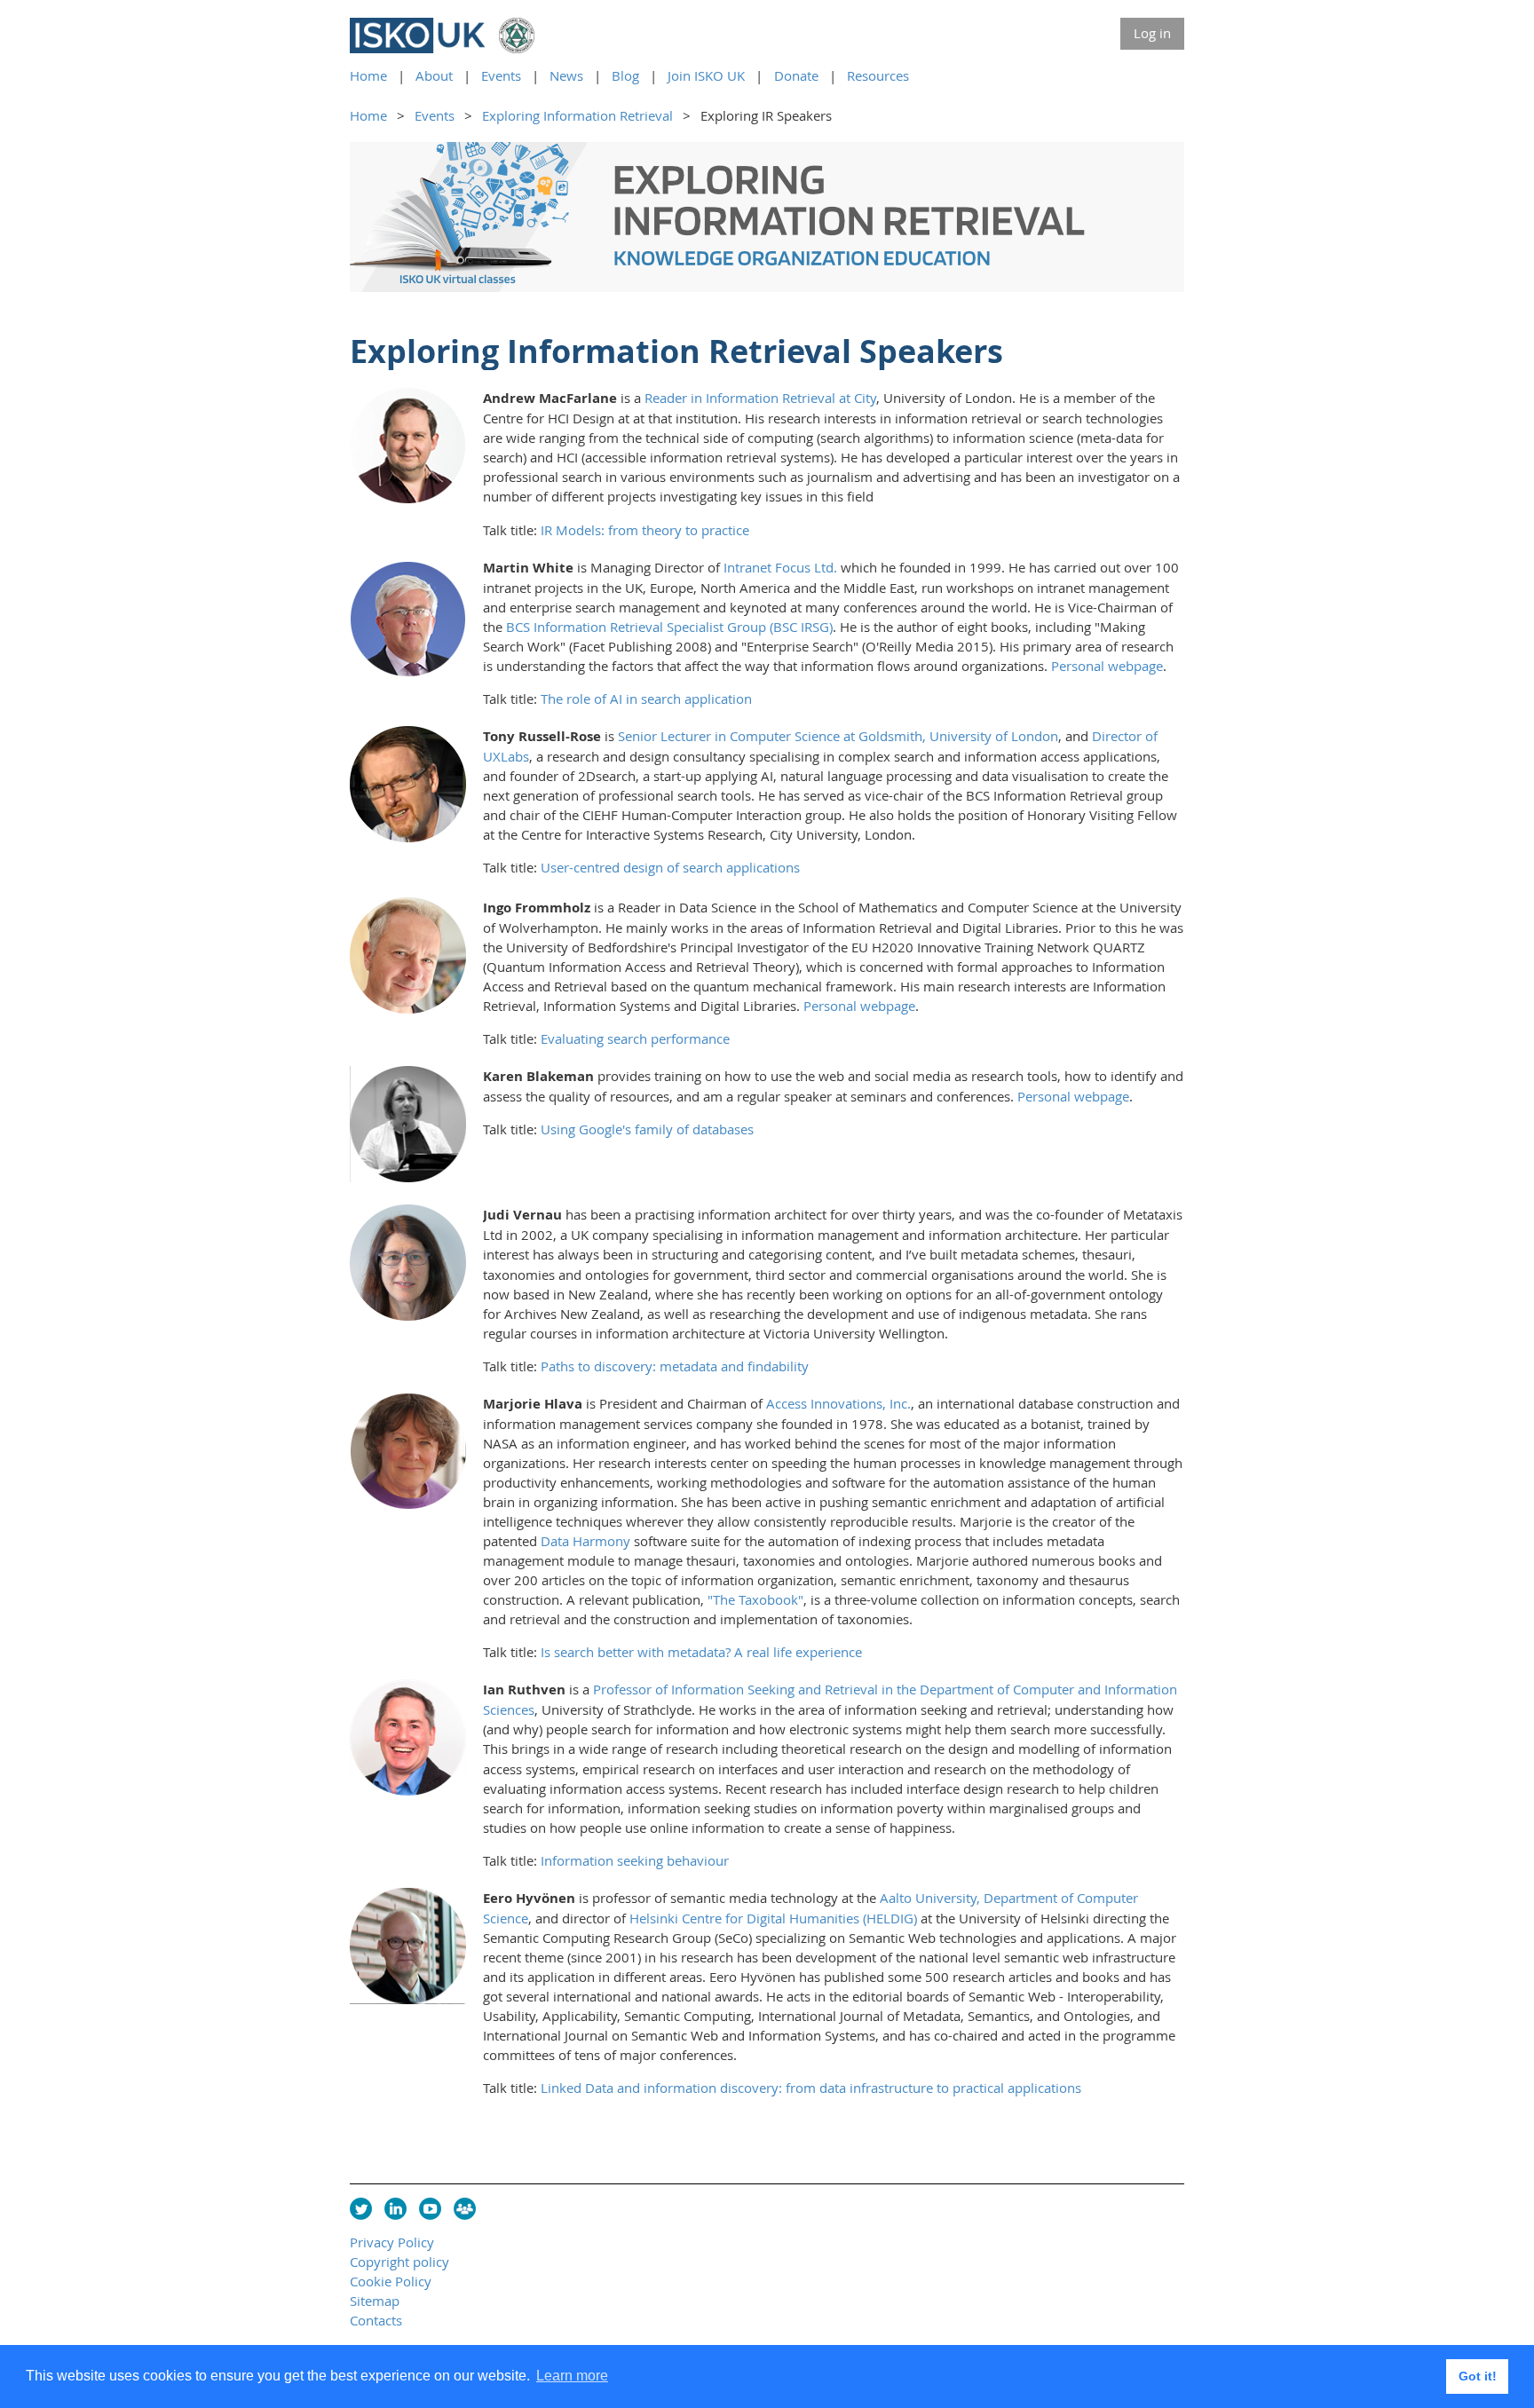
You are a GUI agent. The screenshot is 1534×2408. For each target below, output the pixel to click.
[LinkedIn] (395, 2209)
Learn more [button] (572, 2376)
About (434, 75)
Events (501, 75)
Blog (625, 75)
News (566, 75)
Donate (796, 75)
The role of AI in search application (646, 699)
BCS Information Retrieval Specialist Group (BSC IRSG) (669, 627)
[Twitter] (361, 2209)
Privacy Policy (392, 2242)
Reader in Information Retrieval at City (760, 398)
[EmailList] (465, 2209)
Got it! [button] (1478, 2376)
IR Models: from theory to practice (645, 530)
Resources (878, 75)
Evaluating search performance (635, 1038)
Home (368, 75)
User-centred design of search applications (670, 867)
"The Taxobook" (755, 1599)
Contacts (376, 2320)
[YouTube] (430, 2209)
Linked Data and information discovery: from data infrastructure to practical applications (811, 2088)
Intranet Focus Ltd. (780, 567)
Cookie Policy (391, 2281)
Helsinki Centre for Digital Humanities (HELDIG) (773, 1918)
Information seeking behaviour (635, 1860)
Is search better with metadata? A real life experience (701, 1652)
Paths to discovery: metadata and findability (675, 1366)
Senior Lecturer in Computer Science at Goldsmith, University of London (838, 736)
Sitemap (375, 2301)
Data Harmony (585, 1541)
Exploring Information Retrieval (577, 115)
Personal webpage (1107, 666)
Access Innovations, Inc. (838, 1403)
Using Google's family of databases (647, 1129)
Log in (1152, 33)
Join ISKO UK (706, 75)
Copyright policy (399, 2262)
